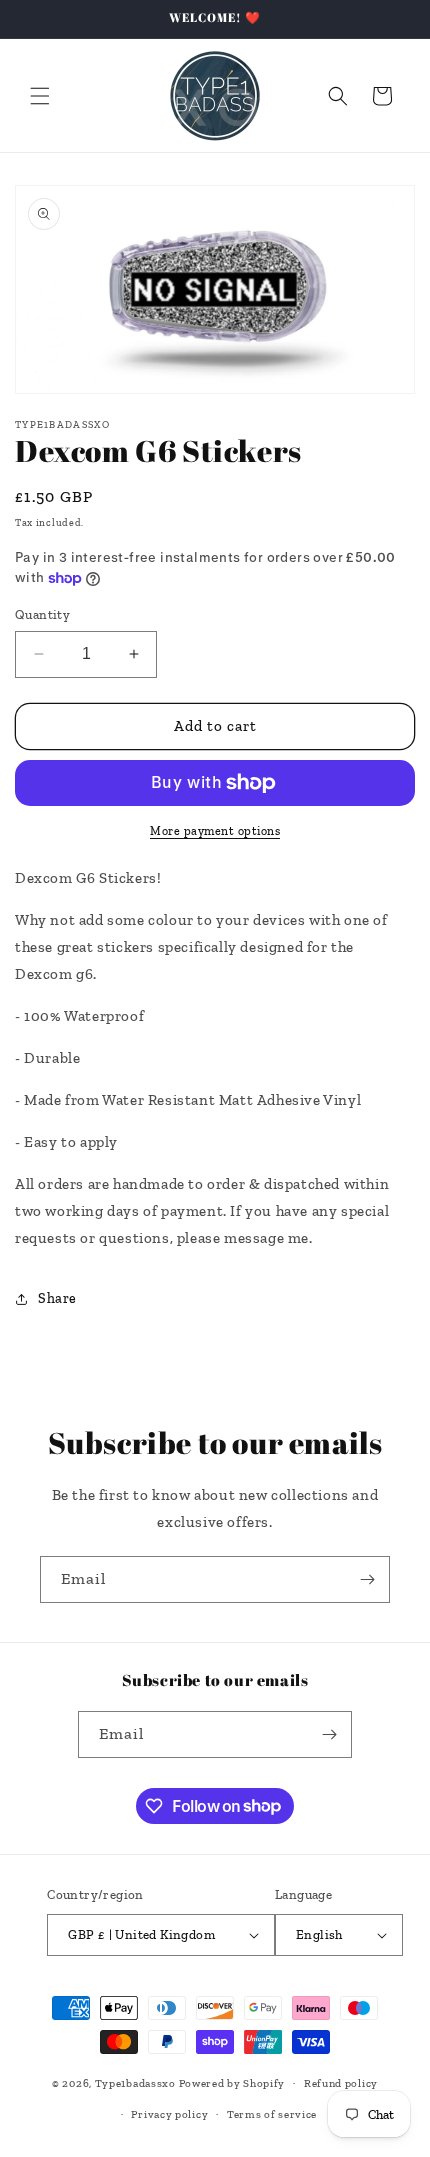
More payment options (215, 831)
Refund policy (341, 2083)
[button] (40, 96)
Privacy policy (169, 2114)
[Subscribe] (367, 1579)
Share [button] (57, 1298)
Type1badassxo (135, 2083)
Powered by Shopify (232, 2083)
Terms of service (272, 2114)
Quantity (42, 614)
